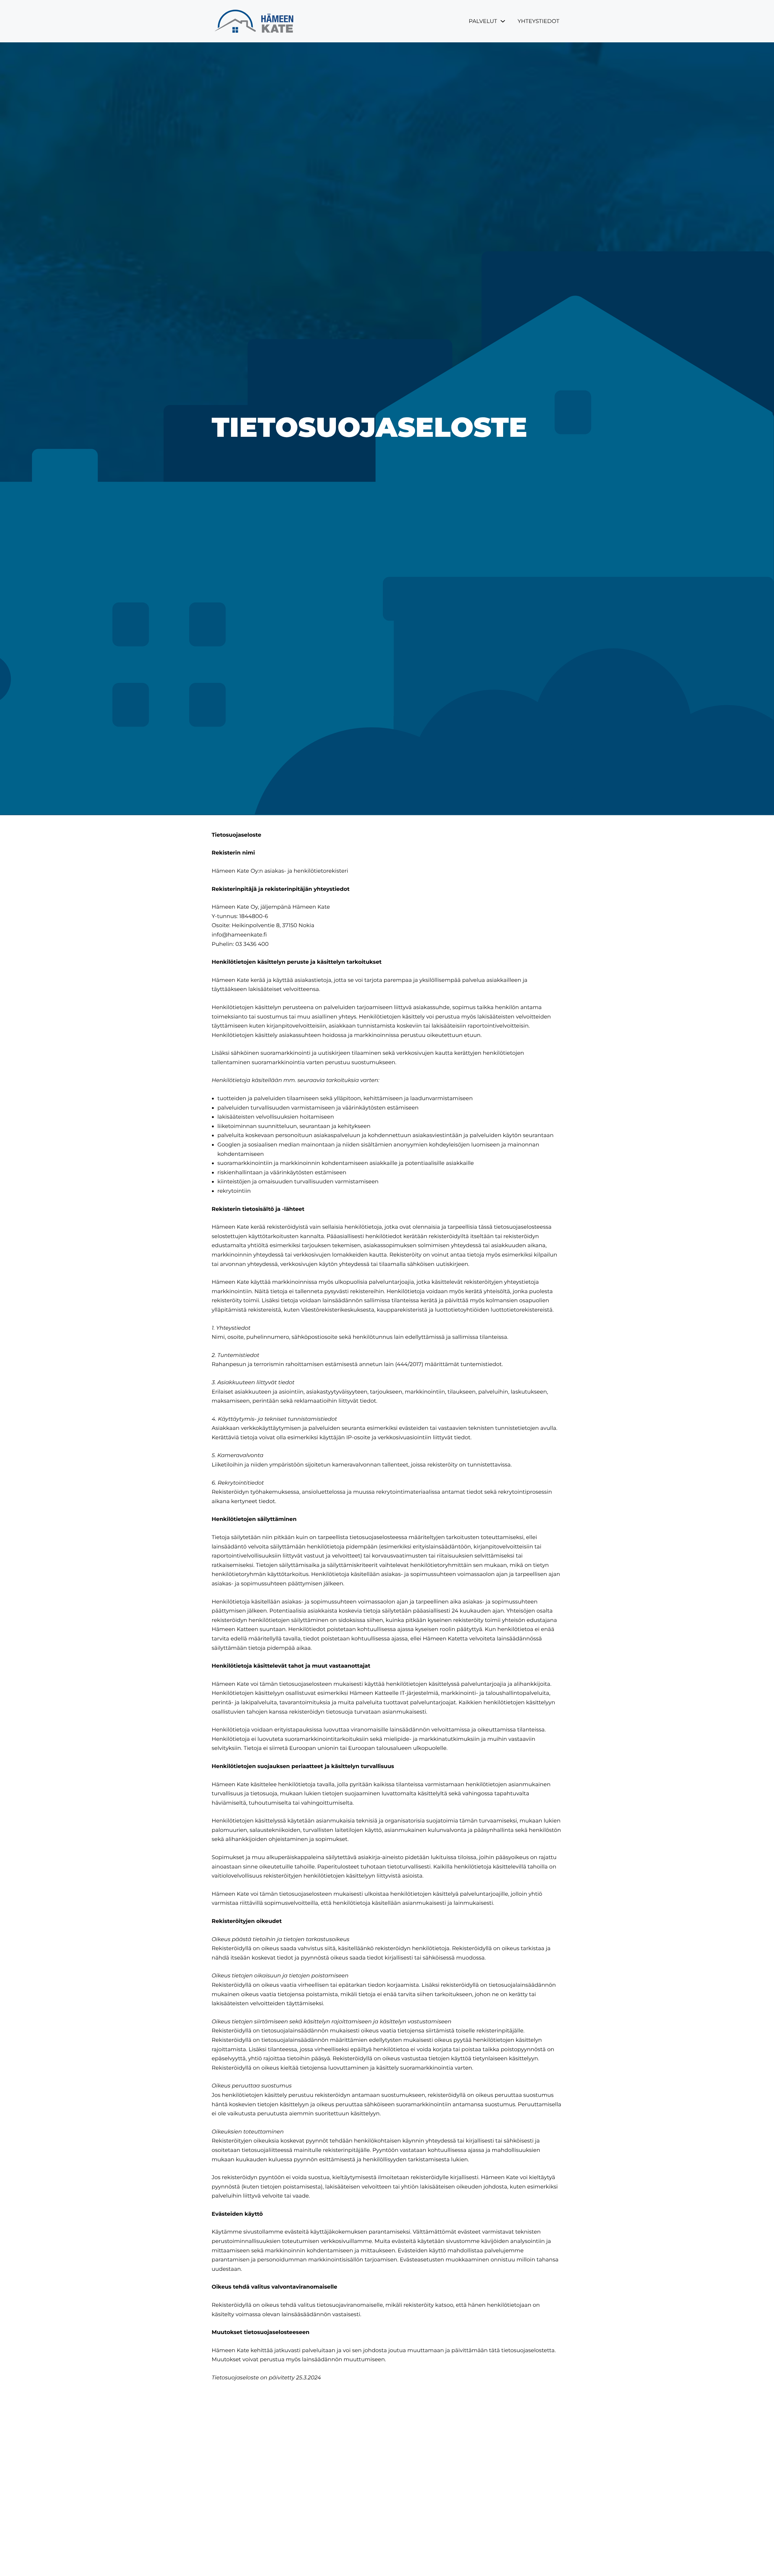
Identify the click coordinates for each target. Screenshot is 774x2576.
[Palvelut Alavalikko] (503, 21)
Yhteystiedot (538, 21)
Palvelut (483, 21)
